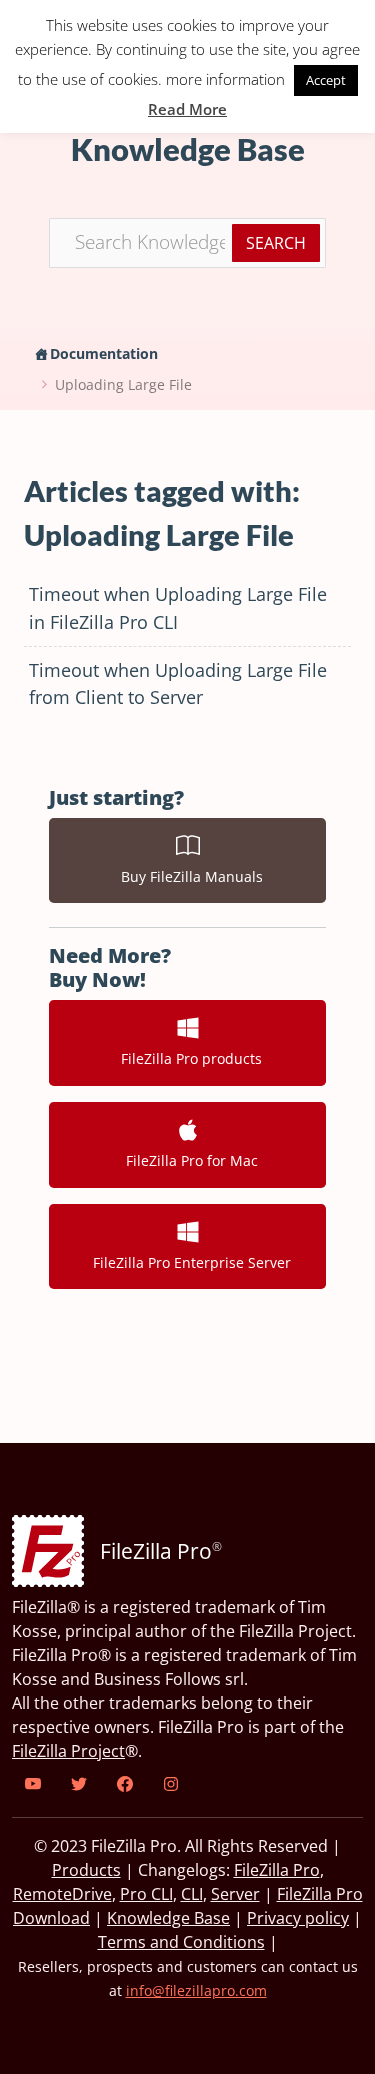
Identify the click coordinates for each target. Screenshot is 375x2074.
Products (86, 1870)
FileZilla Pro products (187, 1058)
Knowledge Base (168, 1918)
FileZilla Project (68, 1751)
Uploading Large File (123, 384)
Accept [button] (326, 80)
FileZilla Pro (277, 1870)
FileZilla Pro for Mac (188, 1160)
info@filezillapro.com (196, 1990)
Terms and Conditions (181, 1942)
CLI (192, 1894)
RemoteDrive (62, 1894)
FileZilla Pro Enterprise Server (188, 1262)
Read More (187, 109)
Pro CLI (146, 1894)
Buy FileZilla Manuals (188, 876)
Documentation (104, 353)
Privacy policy (298, 1918)
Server (235, 1894)
